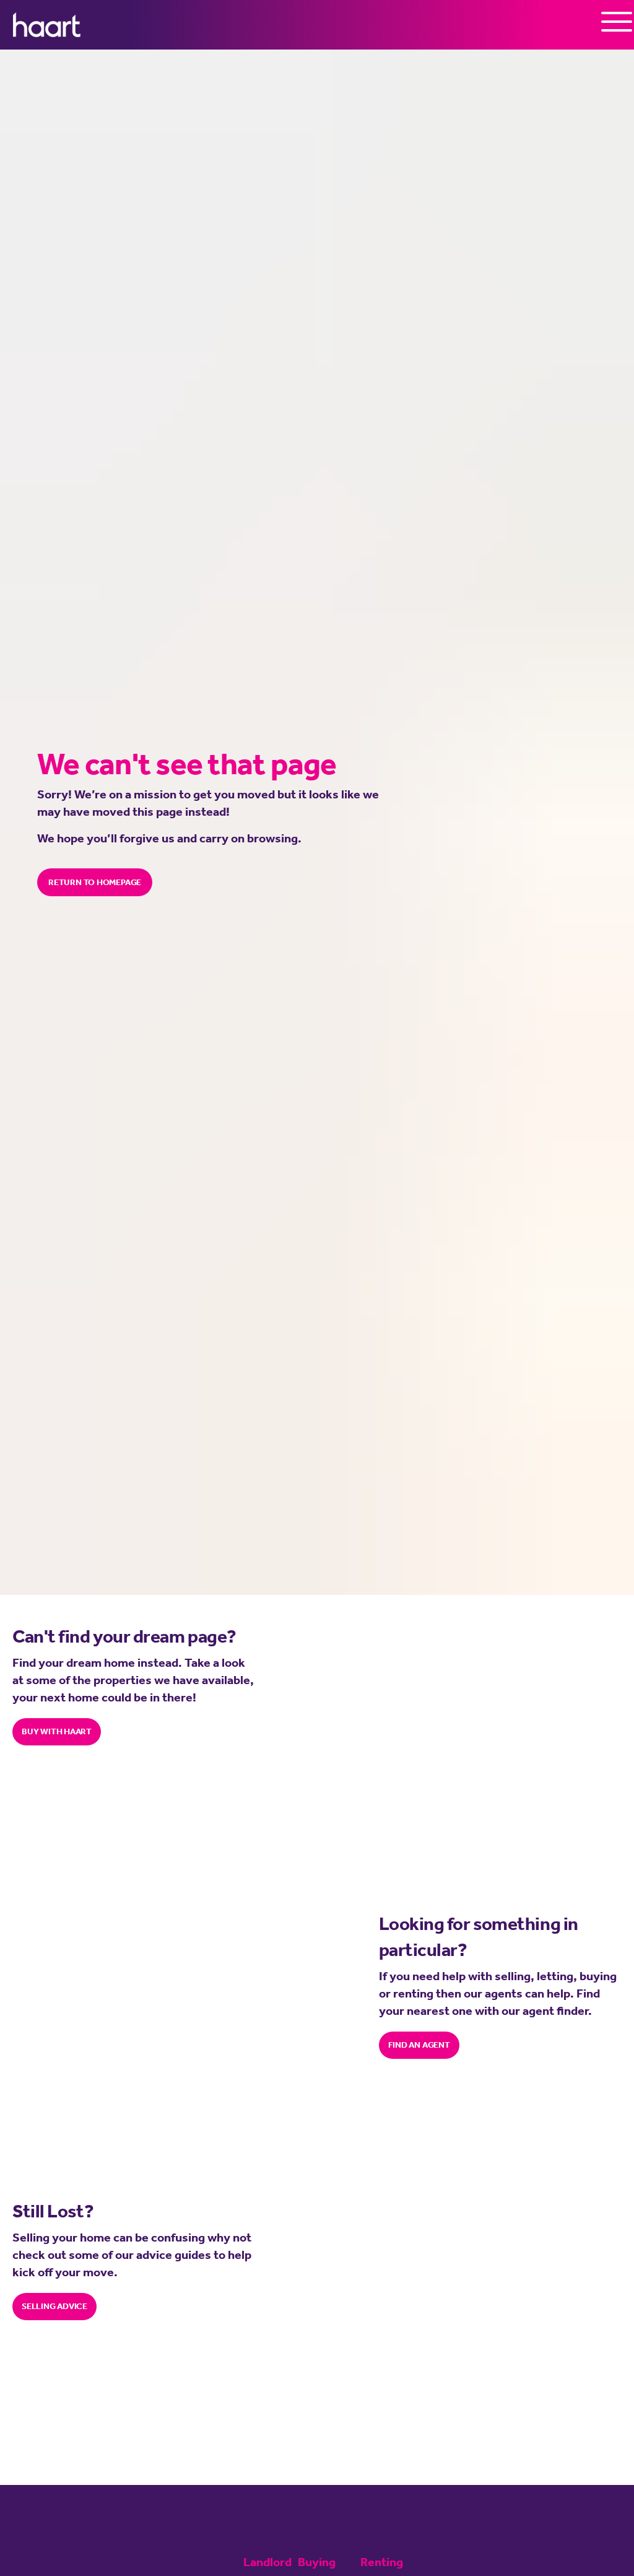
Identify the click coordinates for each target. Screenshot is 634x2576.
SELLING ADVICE (54, 2306)
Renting (382, 2562)
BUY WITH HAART (57, 1731)
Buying (317, 2562)
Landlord (267, 2562)
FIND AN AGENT (419, 2045)
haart (47, 25)
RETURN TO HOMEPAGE (95, 882)
